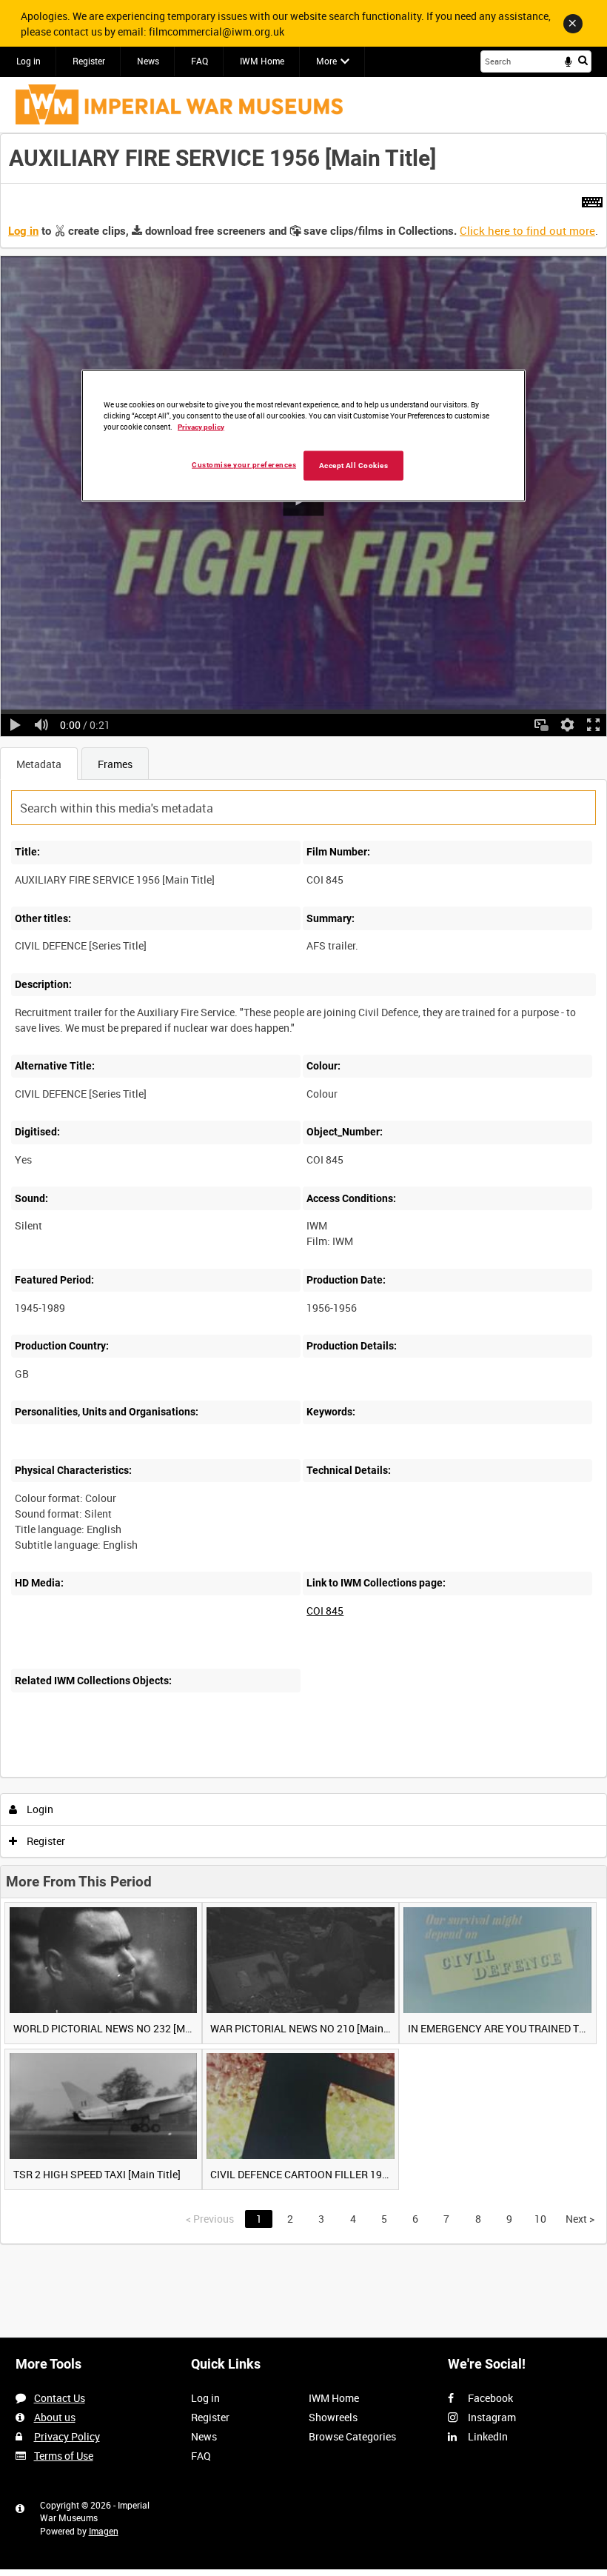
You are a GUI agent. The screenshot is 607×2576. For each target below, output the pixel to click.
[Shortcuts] (592, 199)
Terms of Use (64, 2456)
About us (55, 2417)
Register (89, 61)
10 (103, 1774)
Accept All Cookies (354, 466)
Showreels (333, 2417)
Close (573, 24)
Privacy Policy (67, 2436)
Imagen (104, 2531)
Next (580, 2219)
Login (39, 1809)
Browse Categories (352, 2436)
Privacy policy (201, 426)
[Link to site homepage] (179, 104)
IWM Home (262, 61)
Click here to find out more (527, 230)
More (326, 61)
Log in (28, 61)
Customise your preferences (244, 465)
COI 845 (325, 1611)
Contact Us (60, 2398)
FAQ (199, 61)
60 (183, 1774)
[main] (303, 1189)
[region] (303, 436)
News (148, 61)
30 (143, 1774)
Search (583, 60)
